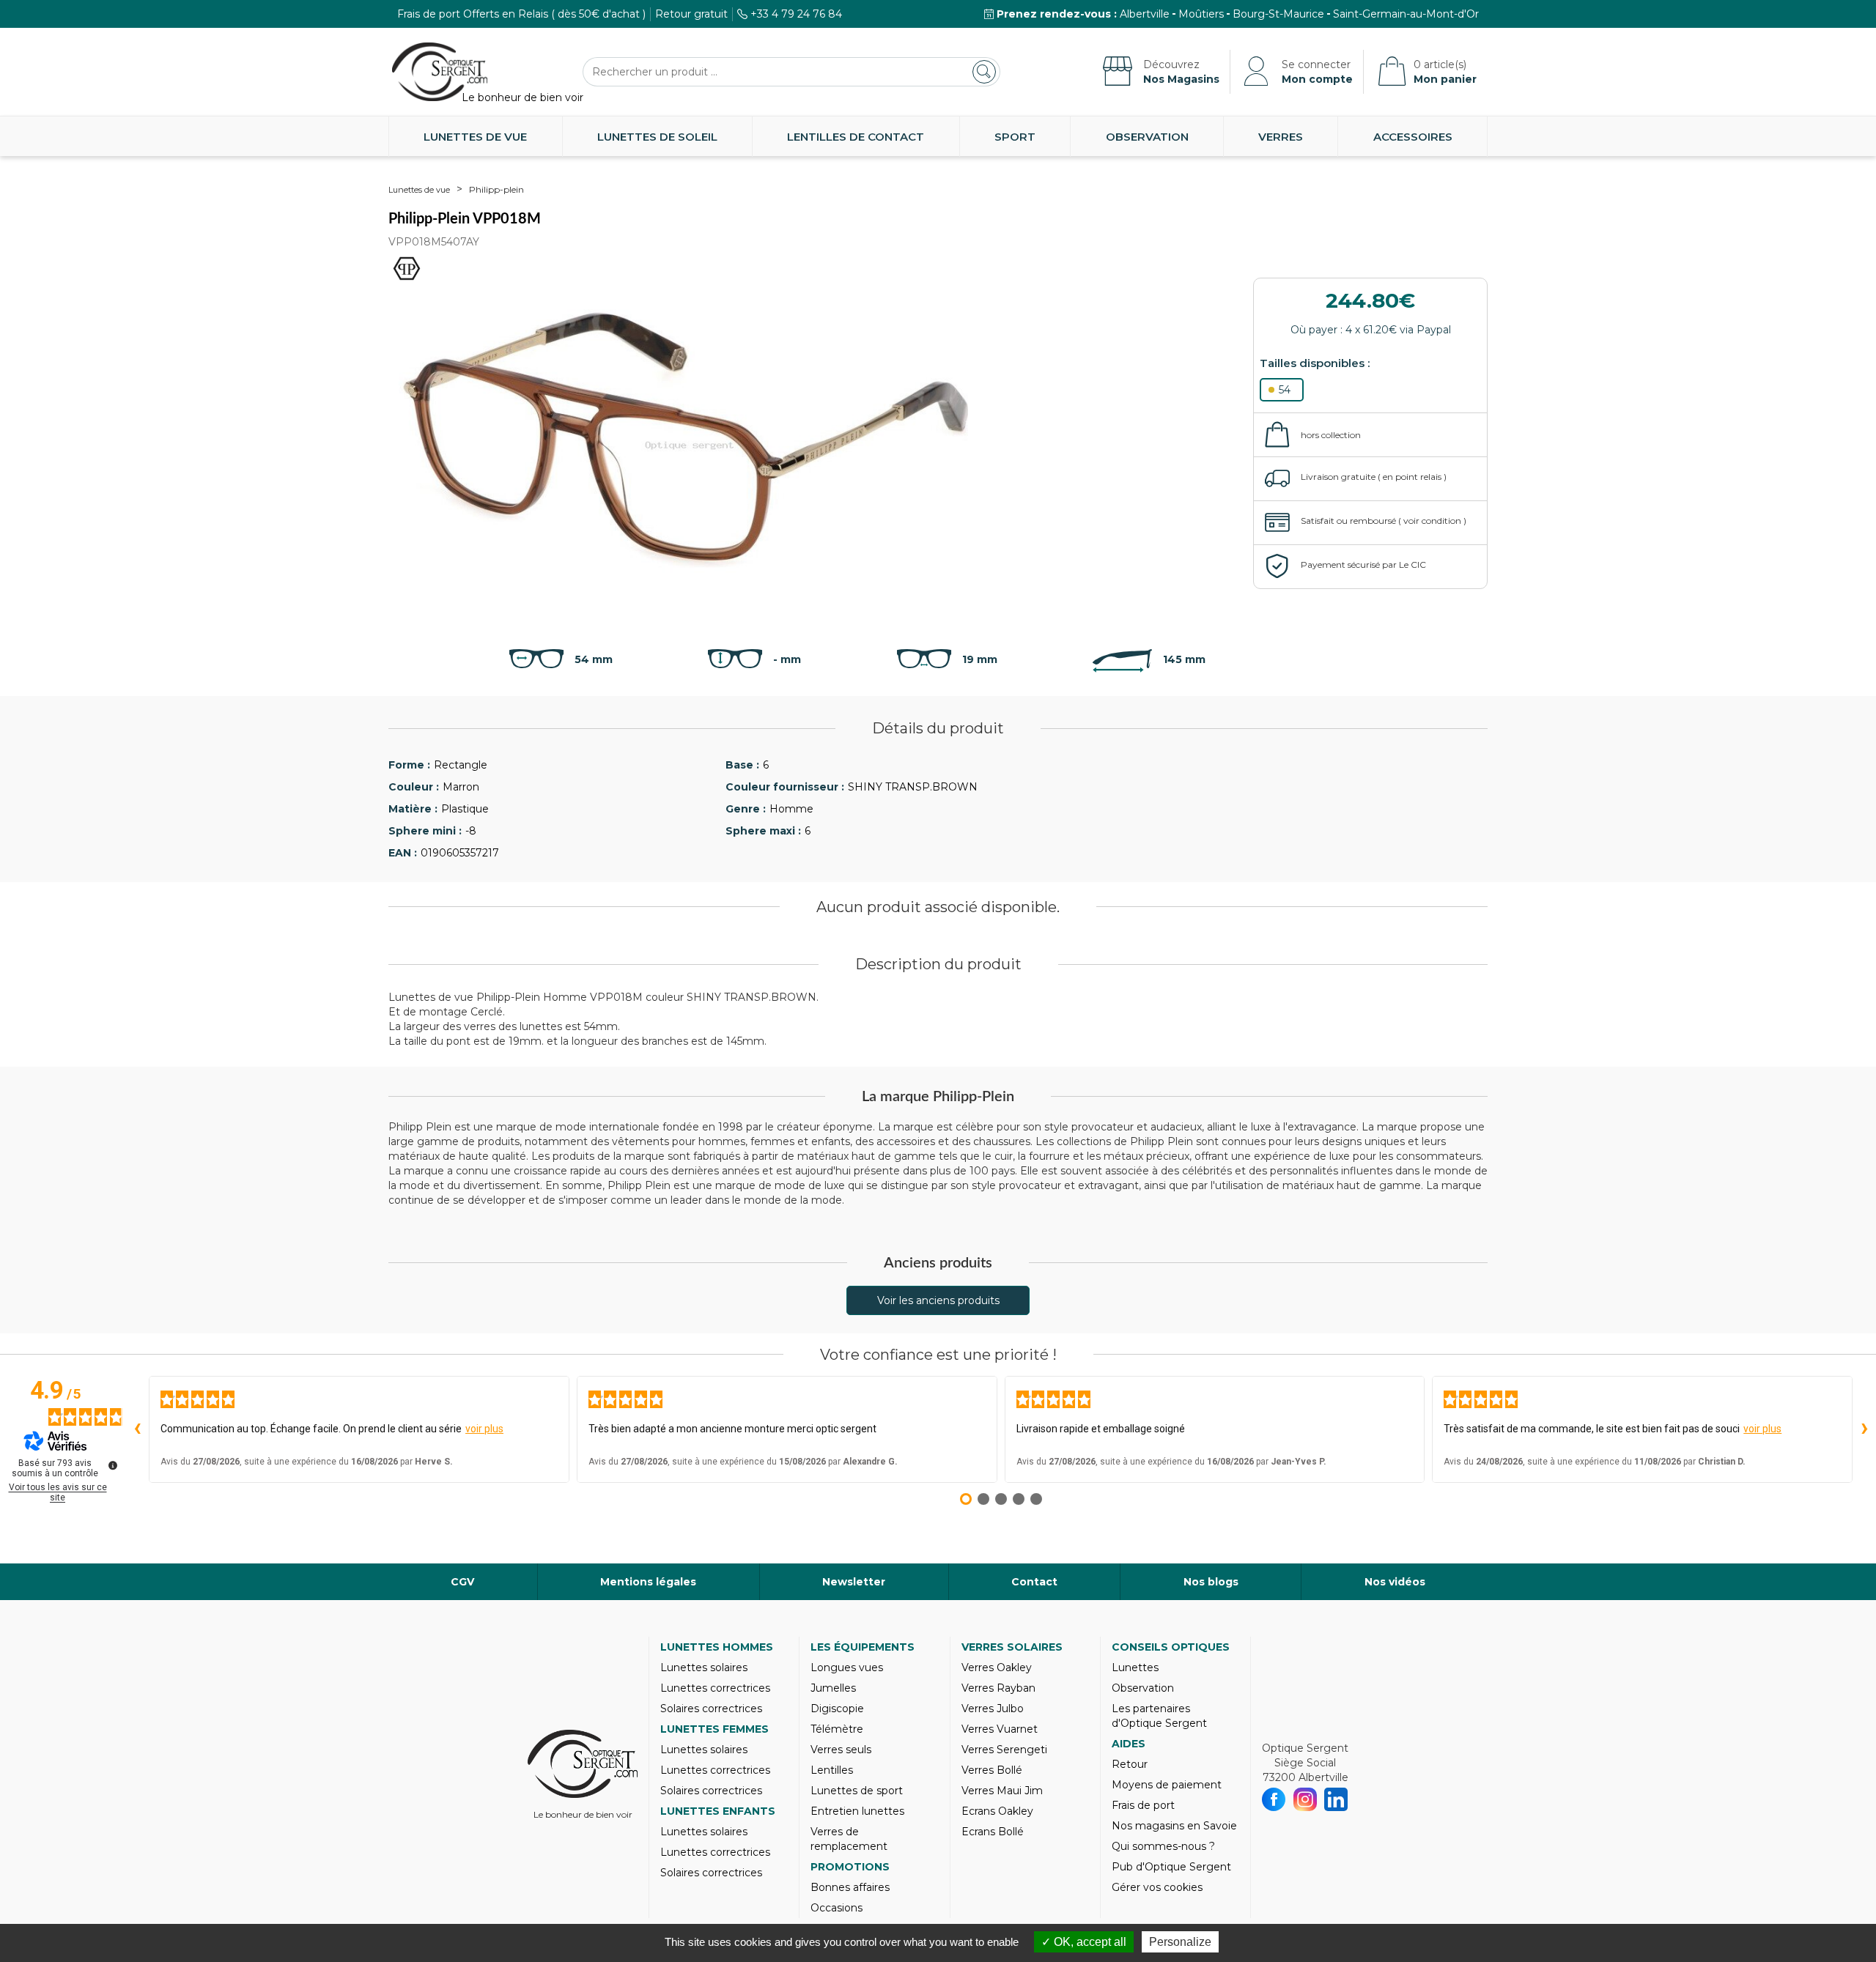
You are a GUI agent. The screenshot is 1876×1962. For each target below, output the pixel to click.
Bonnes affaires (850, 1887)
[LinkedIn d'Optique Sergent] (1336, 1799)
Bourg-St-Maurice (1278, 14)
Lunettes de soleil (657, 137)
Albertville (1145, 14)
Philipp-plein (496, 189)
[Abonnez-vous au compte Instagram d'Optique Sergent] (1306, 1799)
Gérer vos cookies (1157, 1887)
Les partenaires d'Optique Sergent (1159, 1716)
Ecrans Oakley (997, 1811)
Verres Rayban (998, 1688)
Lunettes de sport (857, 1791)
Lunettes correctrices (715, 1688)
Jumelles (833, 1688)
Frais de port (1143, 1805)
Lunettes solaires (704, 1667)
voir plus (484, 1429)
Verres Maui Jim (1002, 1791)
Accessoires (1413, 137)
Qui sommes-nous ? (1163, 1846)
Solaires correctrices (711, 1709)
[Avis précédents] (137, 1429)
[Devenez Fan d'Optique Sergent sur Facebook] (1274, 1799)
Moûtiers (1201, 14)
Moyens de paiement (1167, 1785)
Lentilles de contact (856, 137)
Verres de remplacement (849, 1839)
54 (1285, 390)
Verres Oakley (997, 1667)
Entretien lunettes (857, 1811)
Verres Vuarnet (1000, 1729)
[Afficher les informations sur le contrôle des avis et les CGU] (113, 1465)
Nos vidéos (1395, 1582)
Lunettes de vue (475, 137)
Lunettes (1135, 1667)
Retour (1130, 1764)
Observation (1147, 137)
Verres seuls (841, 1750)
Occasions (837, 1908)
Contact (1034, 1582)
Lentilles (832, 1770)
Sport (1015, 137)
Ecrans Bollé (993, 1832)
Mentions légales (648, 1582)
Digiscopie (837, 1709)
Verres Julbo (993, 1709)
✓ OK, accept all (1084, 1942)
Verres (1281, 137)
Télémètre (837, 1729)
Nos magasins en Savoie (1174, 1826)
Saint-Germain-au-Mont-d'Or (1406, 14)
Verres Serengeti (1004, 1750)
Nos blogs (1211, 1582)
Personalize (1180, 1942)
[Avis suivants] (1864, 1429)
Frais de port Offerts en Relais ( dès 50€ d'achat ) (521, 14)
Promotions (850, 1867)
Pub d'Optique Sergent (1171, 1867)
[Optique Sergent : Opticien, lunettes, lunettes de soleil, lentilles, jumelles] (440, 72)
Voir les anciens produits (938, 1300)
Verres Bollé (992, 1770)
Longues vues (847, 1667)
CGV (462, 1582)
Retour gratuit (691, 14)
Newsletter (854, 1582)
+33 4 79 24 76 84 (796, 14)
